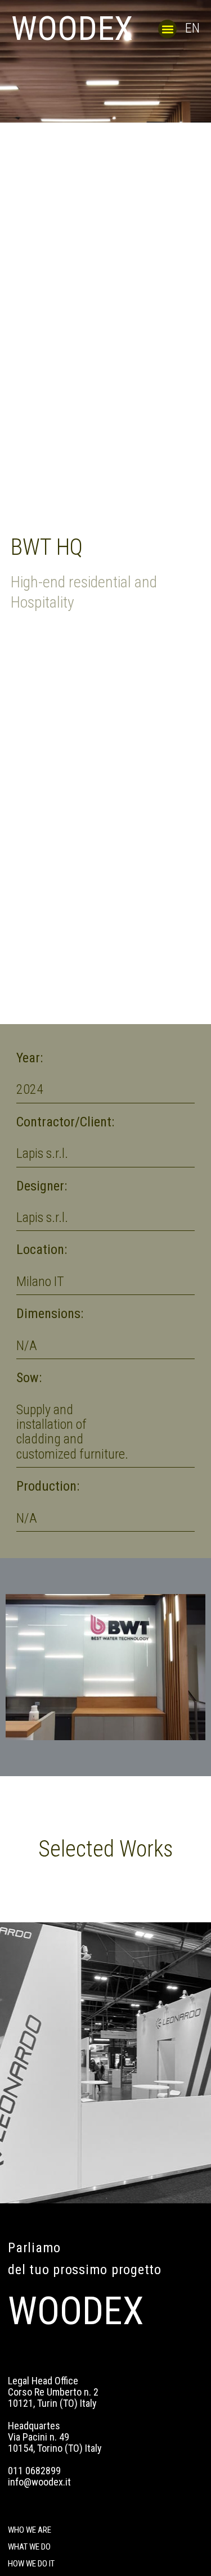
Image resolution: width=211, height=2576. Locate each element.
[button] (167, 29)
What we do (29, 2547)
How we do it (31, 2564)
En (192, 28)
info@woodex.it (39, 2482)
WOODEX (72, 28)
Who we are (30, 2530)
